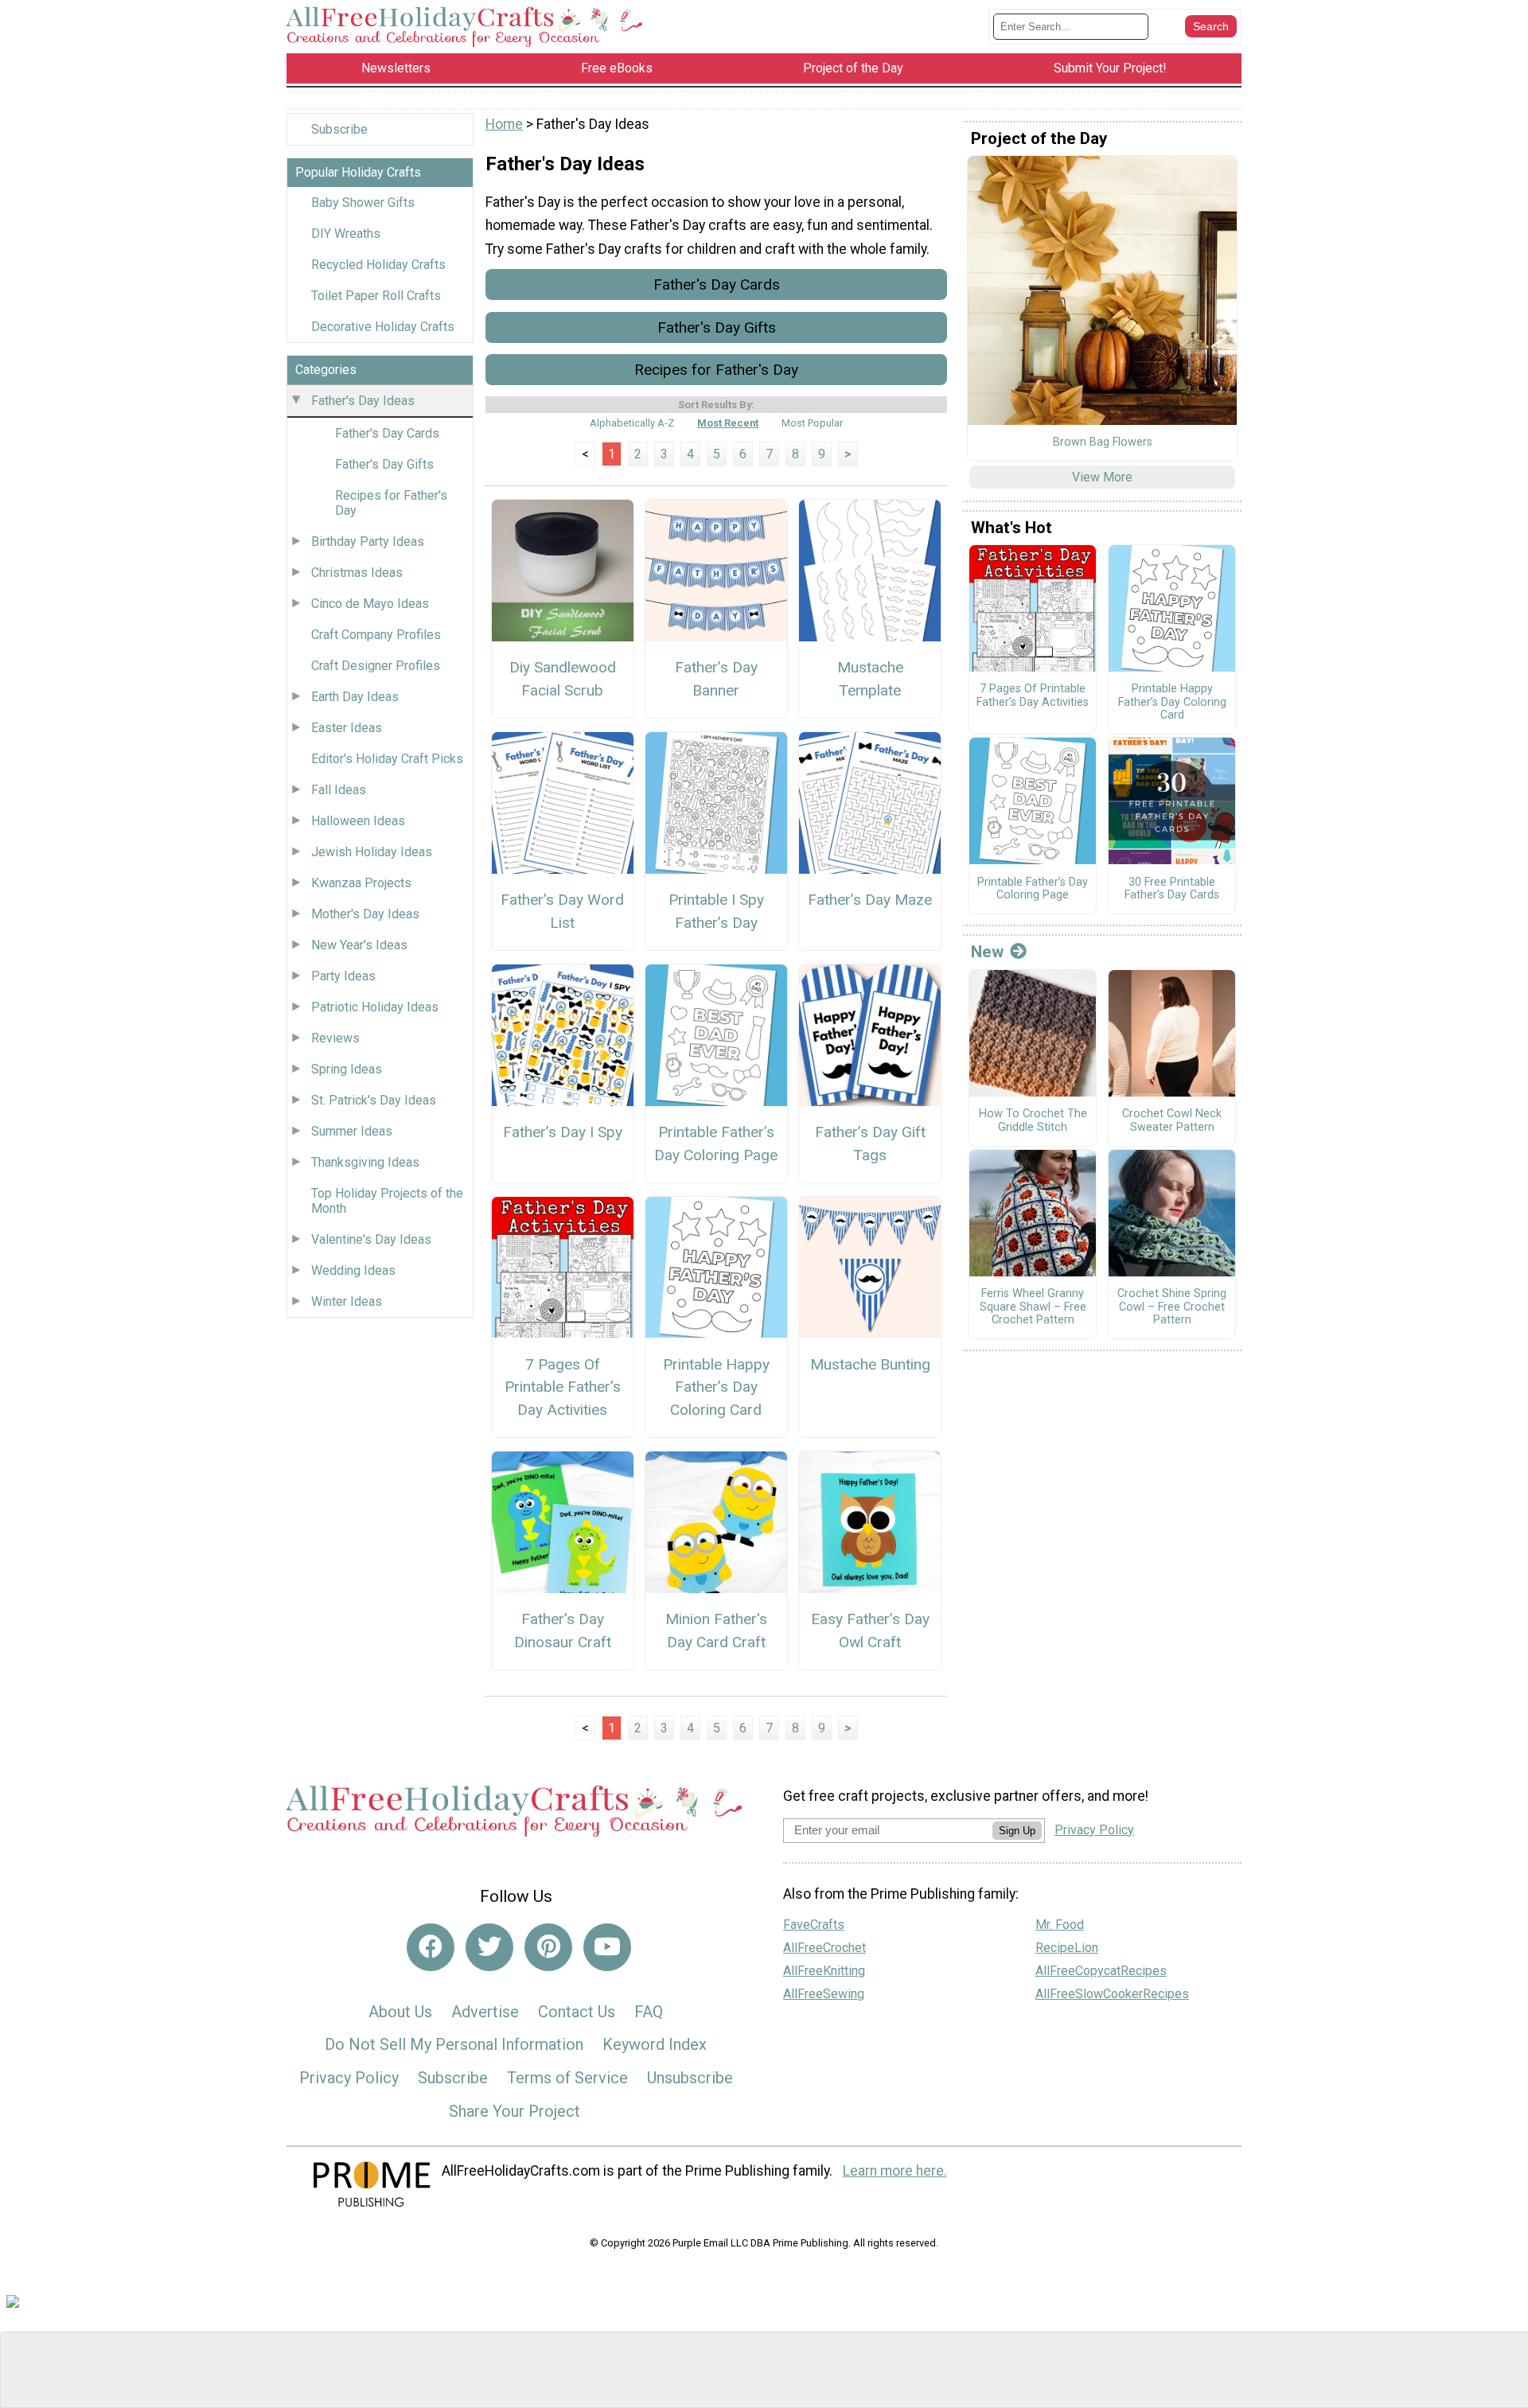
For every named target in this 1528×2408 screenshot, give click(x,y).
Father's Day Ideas (363, 401)
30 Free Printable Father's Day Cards (1172, 889)
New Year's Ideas (359, 945)
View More (1102, 477)
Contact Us (577, 2012)
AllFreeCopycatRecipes (1101, 1971)
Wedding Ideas (353, 1270)
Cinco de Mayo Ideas (370, 604)
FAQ (649, 2012)
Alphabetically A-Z (632, 423)
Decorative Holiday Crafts (383, 327)
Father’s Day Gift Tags (870, 1144)
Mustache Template (870, 679)
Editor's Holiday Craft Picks (387, 759)
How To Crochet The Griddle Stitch (1033, 1121)
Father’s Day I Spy (563, 1132)
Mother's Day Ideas (365, 914)
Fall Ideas (339, 790)
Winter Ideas (347, 1301)
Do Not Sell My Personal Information (454, 2044)
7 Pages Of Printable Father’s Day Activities (563, 1387)
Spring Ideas (347, 1069)
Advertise (485, 2012)
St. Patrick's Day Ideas (374, 1100)
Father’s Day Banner (716, 679)
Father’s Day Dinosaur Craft (563, 1631)
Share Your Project (515, 2111)
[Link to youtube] (607, 1947)
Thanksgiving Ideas (365, 1162)
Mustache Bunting (870, 1364)
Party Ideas (343, 976)
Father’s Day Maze (870, 900)
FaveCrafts (814, 1925)
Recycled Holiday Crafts (378, 265)
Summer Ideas (352, 1131)
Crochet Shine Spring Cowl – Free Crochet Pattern (1172, 1307)
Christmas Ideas (357, 573)
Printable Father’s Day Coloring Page (716, 1144)
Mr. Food (1060, 1925)
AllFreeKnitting (824, 1971)
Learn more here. (895, 2171)
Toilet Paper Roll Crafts (376, 296)
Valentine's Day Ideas (371, 1239)
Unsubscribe (690, 2078)
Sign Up (1017, 1831)
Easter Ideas (347, 728)
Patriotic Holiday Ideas (375, 1007)
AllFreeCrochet (824, 1948)
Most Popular (812, 423)
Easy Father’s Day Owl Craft (870, 1631)
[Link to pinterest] (548, 1947)
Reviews (335, 1038)
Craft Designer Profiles (376, 666)
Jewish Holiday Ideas (372, 852)
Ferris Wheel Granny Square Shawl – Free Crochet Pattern (1033, 1307)
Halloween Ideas (358, 821)
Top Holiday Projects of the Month (387, 1201)
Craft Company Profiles (376, 635)
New (987, 952)
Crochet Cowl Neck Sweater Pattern (1172, 1121)
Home (504, 124)
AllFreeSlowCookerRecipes (1112, 1994)
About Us (400, 2012)
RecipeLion (1067, 1948)
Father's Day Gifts (384, 464)
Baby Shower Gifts (363, 203)
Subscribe (339, 129)
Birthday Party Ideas (368, 542)
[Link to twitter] (489, 1947)
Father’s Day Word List (562, 911)
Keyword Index (655, 2044)
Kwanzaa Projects (361, 883)
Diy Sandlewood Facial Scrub (563, 679)
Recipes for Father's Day (391, 503)
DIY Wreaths (346, 234)
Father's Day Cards (387, 433)
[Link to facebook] (431, 1947)
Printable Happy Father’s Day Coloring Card (716, 1387)
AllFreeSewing (824, 1994)
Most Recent (728, 423)
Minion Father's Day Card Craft (716, 1631)
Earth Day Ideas (355, 697)
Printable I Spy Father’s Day (716, 911)
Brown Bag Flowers (1103, 442)
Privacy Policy (349, 2078)
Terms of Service (567, 2078)
